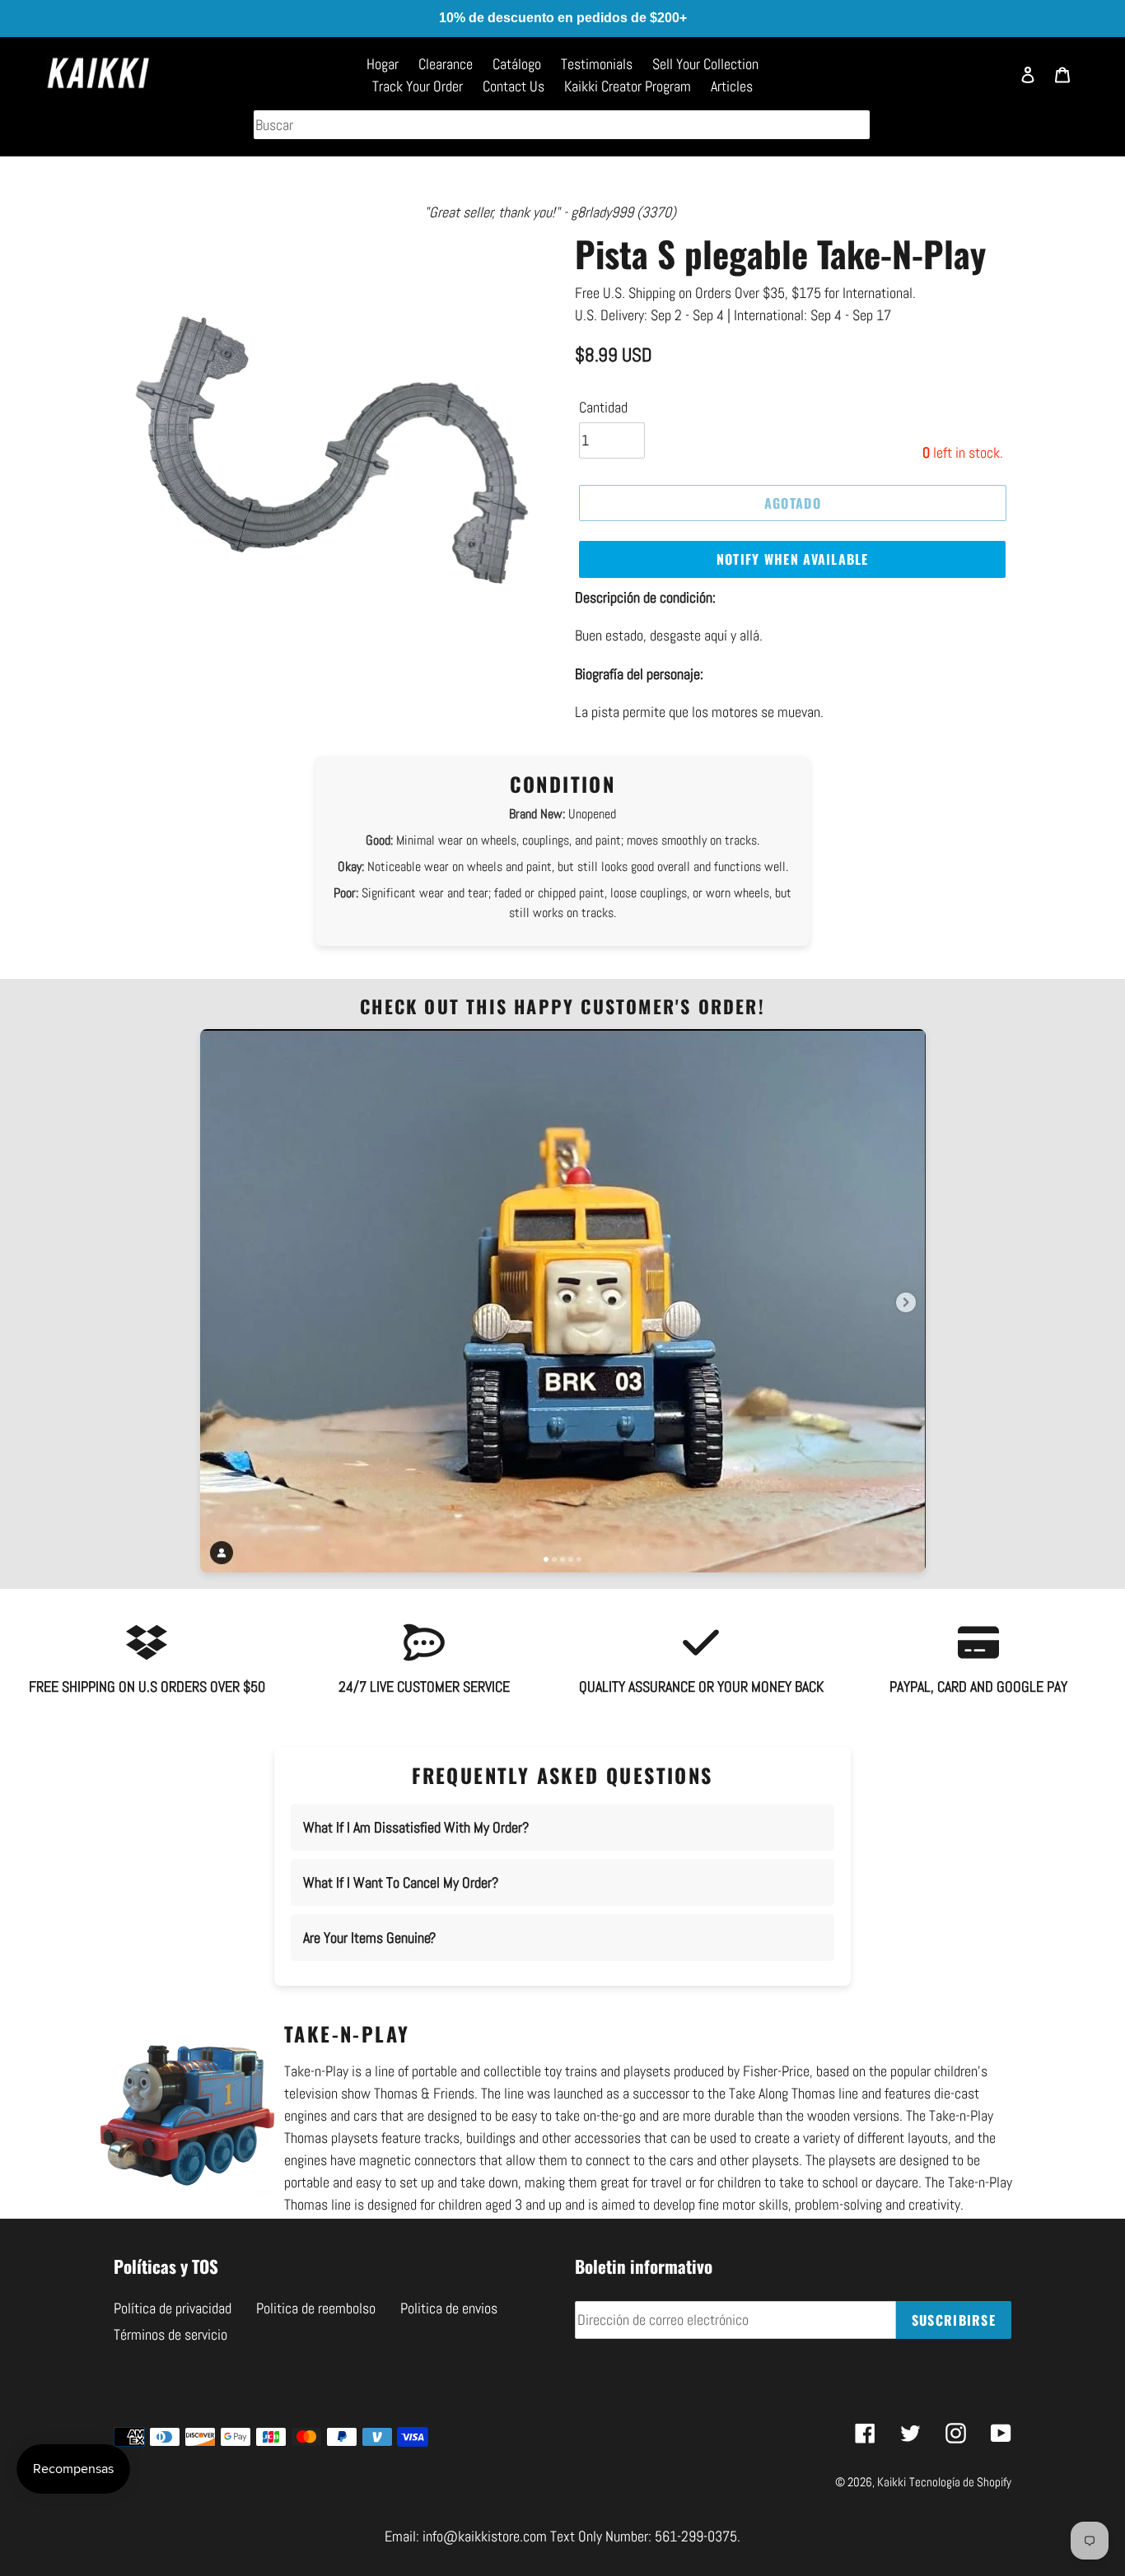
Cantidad (603, 407)
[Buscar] (989, 82)
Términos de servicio (170, 2334)
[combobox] (562, 125)
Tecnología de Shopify (960, 2482)
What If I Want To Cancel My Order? (401, 1882)
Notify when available (793, 559)
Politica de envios (449, 2308)
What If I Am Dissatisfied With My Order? (416, 1827)
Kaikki (892, 2482)
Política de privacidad (173, 2308)
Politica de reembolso (316, 2308)
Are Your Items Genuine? (369, 1938)
